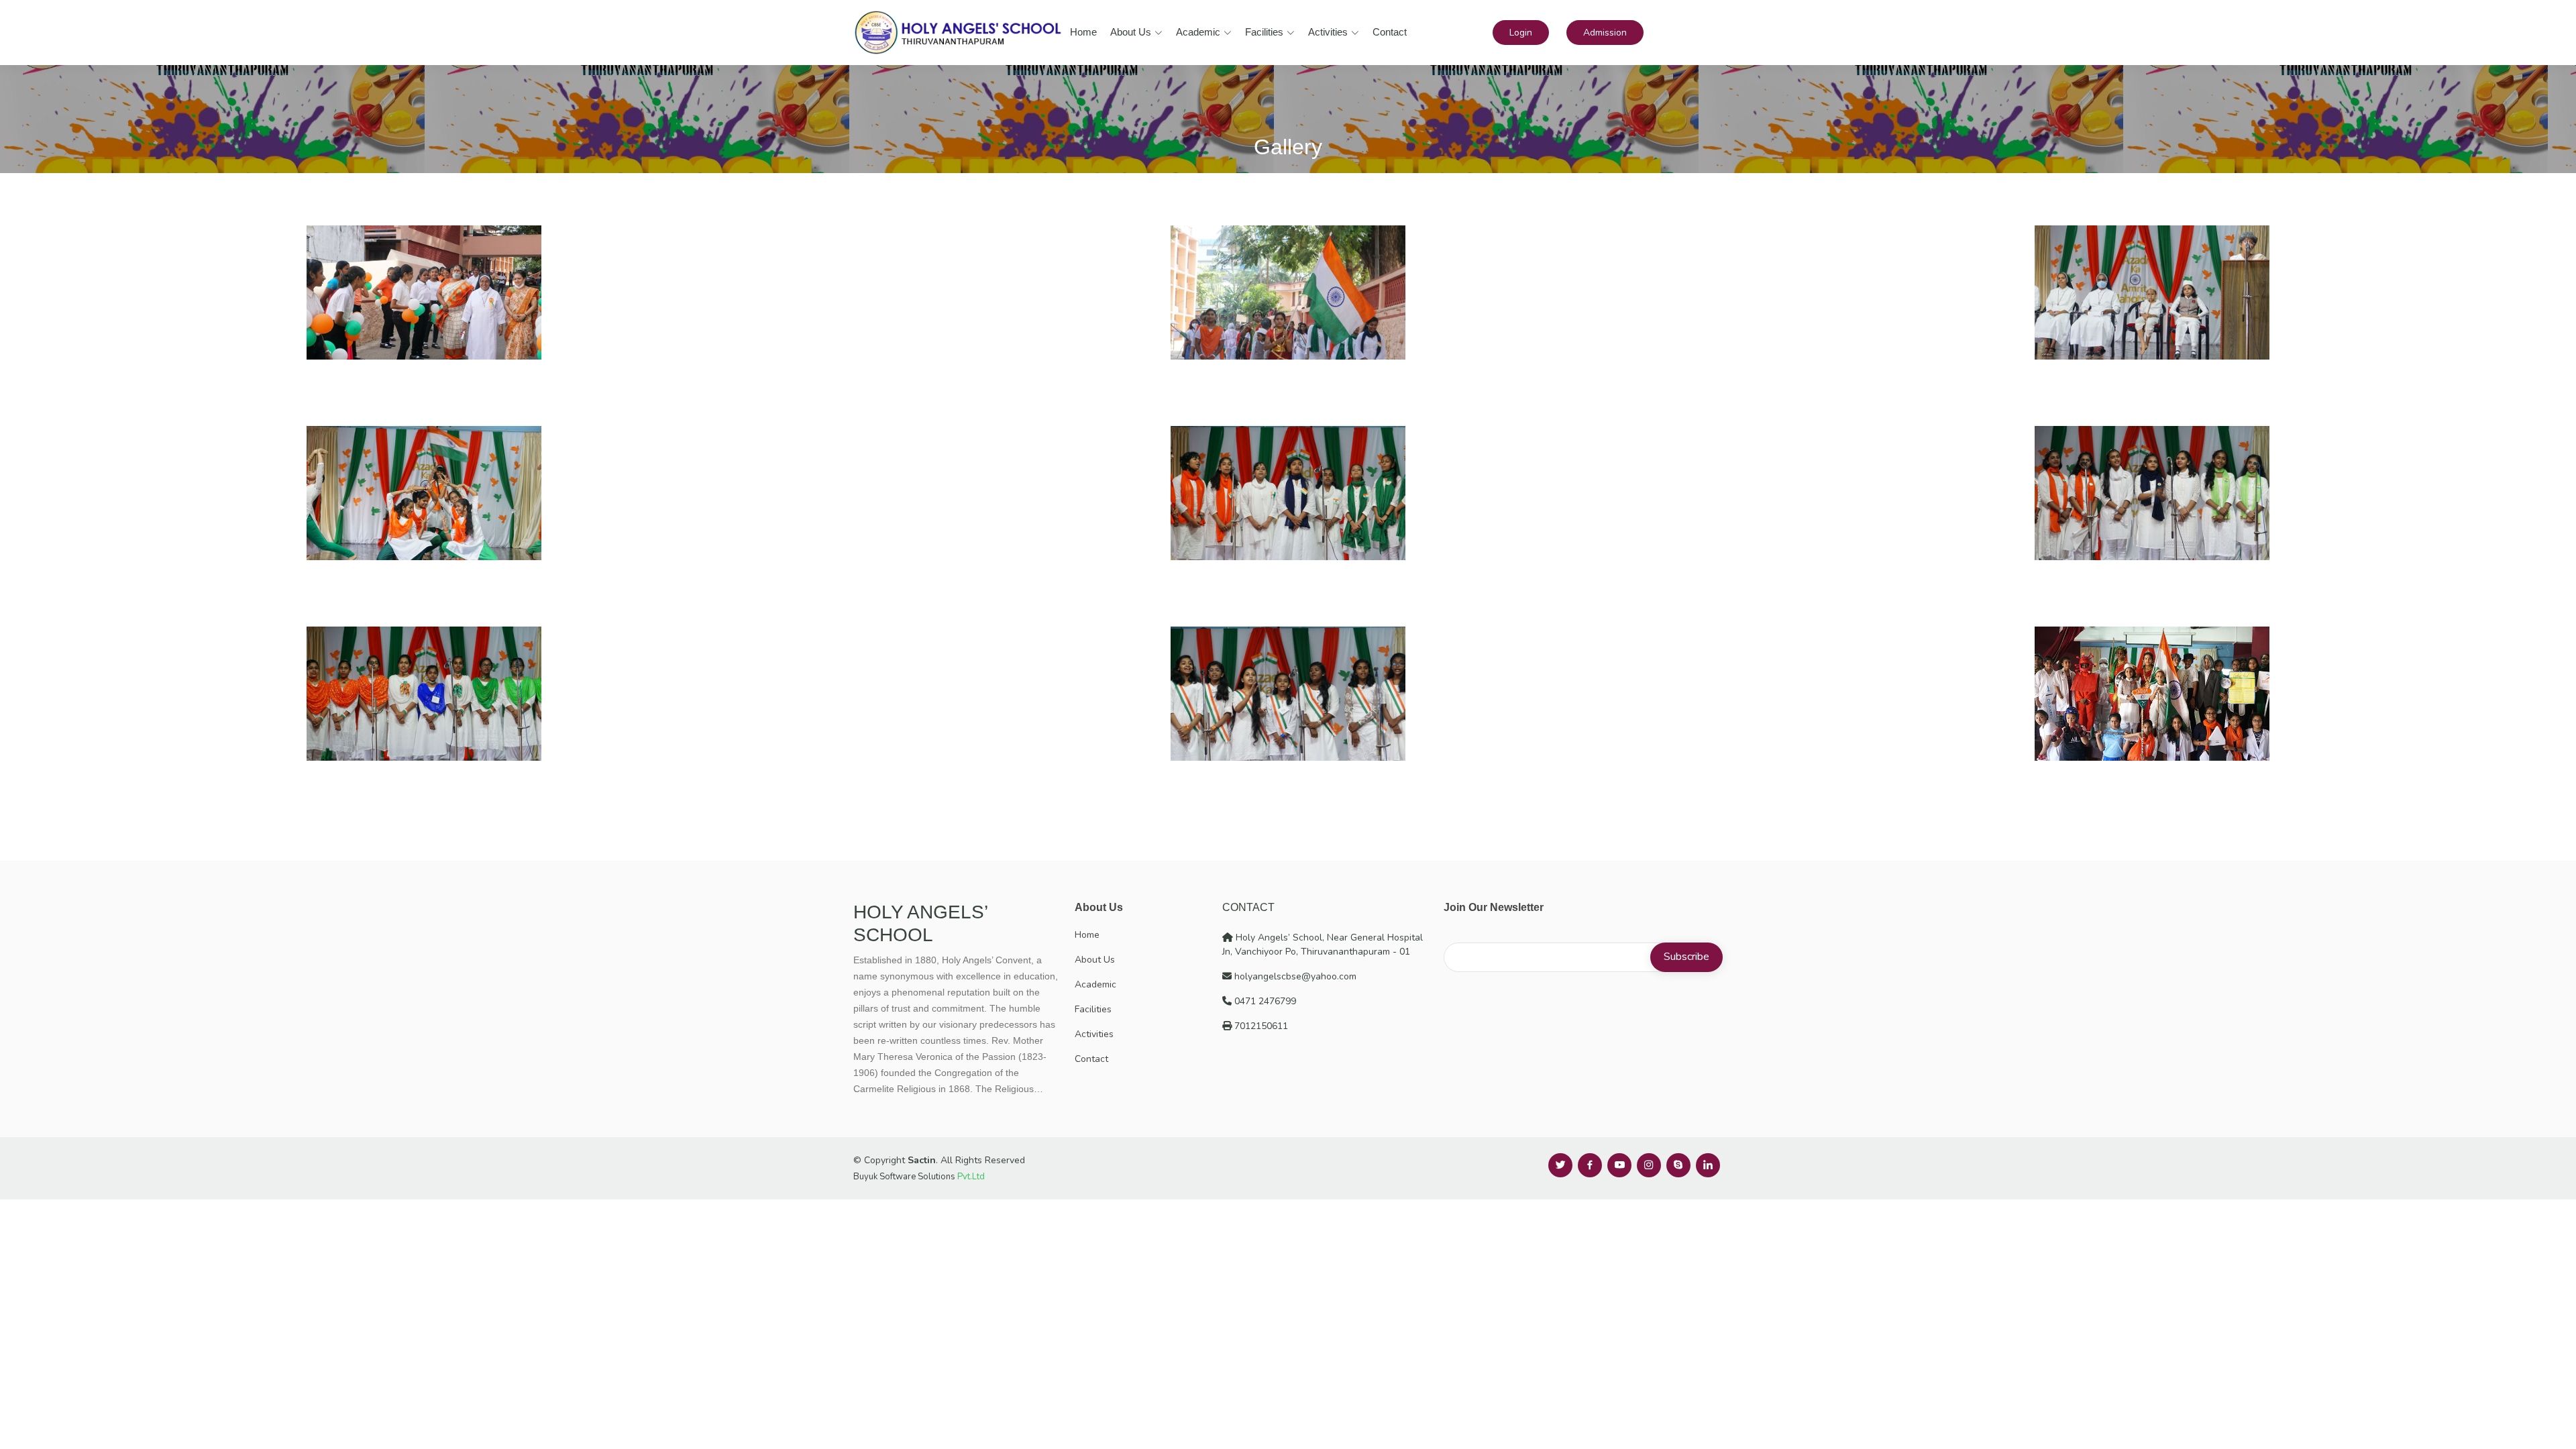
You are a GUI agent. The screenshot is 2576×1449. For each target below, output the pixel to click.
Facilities (1264, 32)
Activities (1328, 32)
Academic (1198, 32)
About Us (1131, 32)
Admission (1605, 33)
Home (1083, 32)
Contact (1390, 32)
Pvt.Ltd (971, 1177)
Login (1521, 33)
